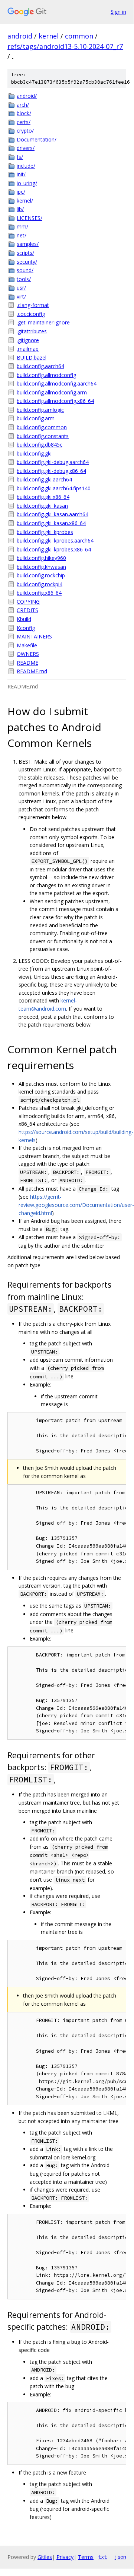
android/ (27, 96)
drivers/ (26, 148)
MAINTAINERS (34, 636)
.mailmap (28, 349)
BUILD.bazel (32, 358)
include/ (26, 166)
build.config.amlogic (40, 410)
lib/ (20, 209)
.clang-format (33, 305)
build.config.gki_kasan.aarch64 (53, 514)
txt (102, 2557)
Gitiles (45, 2557)
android (20, 36)
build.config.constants (43, 436)
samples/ (28, 244)
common (79, 36)
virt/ (21, 296)
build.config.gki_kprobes (45, 532)
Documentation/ (37, 139)
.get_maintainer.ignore (43, 322)
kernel (49, 36)
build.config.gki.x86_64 (43, 497)
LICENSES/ (30, 218)
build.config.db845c (40, 445)
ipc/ (21, 192)
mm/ (22, 226)
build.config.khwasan (41, 567)
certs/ (24, 122)
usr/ (21, 288)
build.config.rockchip (41, 575)
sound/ (25, 270)
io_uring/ (27, 183)
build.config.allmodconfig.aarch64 (57, 383)
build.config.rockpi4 (40, 584)
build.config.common (42, 427)
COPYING (28, 602)
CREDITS (27, 610)
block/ (24, 113)
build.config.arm (36, 418)
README (27, 663)
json (120, 2557)
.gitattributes (32, 331)
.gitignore (28, 340)
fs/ (20, 157)
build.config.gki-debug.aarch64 (53, 462)
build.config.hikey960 (41, 558)
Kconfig (26, 628)
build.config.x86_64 (39, 593)
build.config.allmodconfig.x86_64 (55, 401)
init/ (21, 174)
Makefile (27, 645)
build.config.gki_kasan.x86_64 (51, 523)
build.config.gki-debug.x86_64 (51, 471)
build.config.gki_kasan (42, 506)
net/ (22, 235)
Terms (86, 2557)
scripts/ (25, 253)
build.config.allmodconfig (46, 375)
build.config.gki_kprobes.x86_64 (54, 549)
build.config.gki (34, 453)
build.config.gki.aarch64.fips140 (54, 488)
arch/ (23, 105)
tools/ (24, 279)
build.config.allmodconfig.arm (52, 392)
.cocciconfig (31, 314)
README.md (32, 671)
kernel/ (25, 201)
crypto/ (25, 131)
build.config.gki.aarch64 (44, 479)
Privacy (65, 2557)
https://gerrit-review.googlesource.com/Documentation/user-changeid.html (76, 1205)
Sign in (118, 12)
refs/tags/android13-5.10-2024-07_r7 (65, 46)
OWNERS (28, 654)
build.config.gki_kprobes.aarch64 (55, 540)
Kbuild (24, 619)
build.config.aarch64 (40, 366)
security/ (27, 262)
